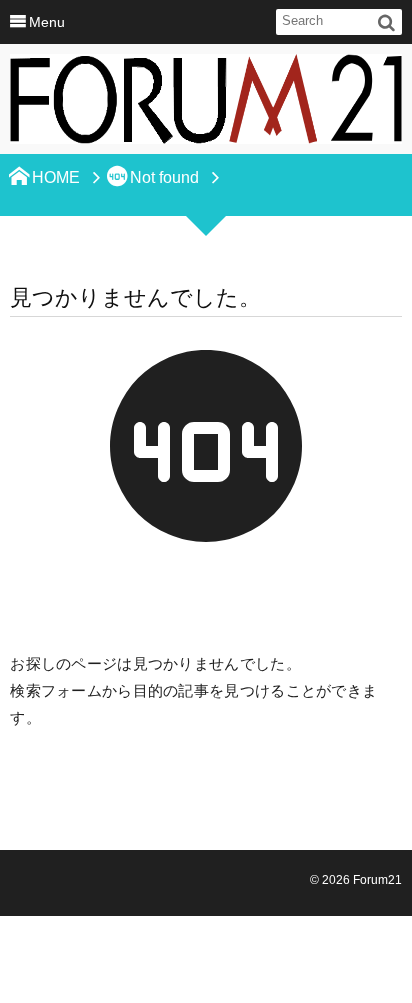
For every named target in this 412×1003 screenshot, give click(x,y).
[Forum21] (205, 105)
